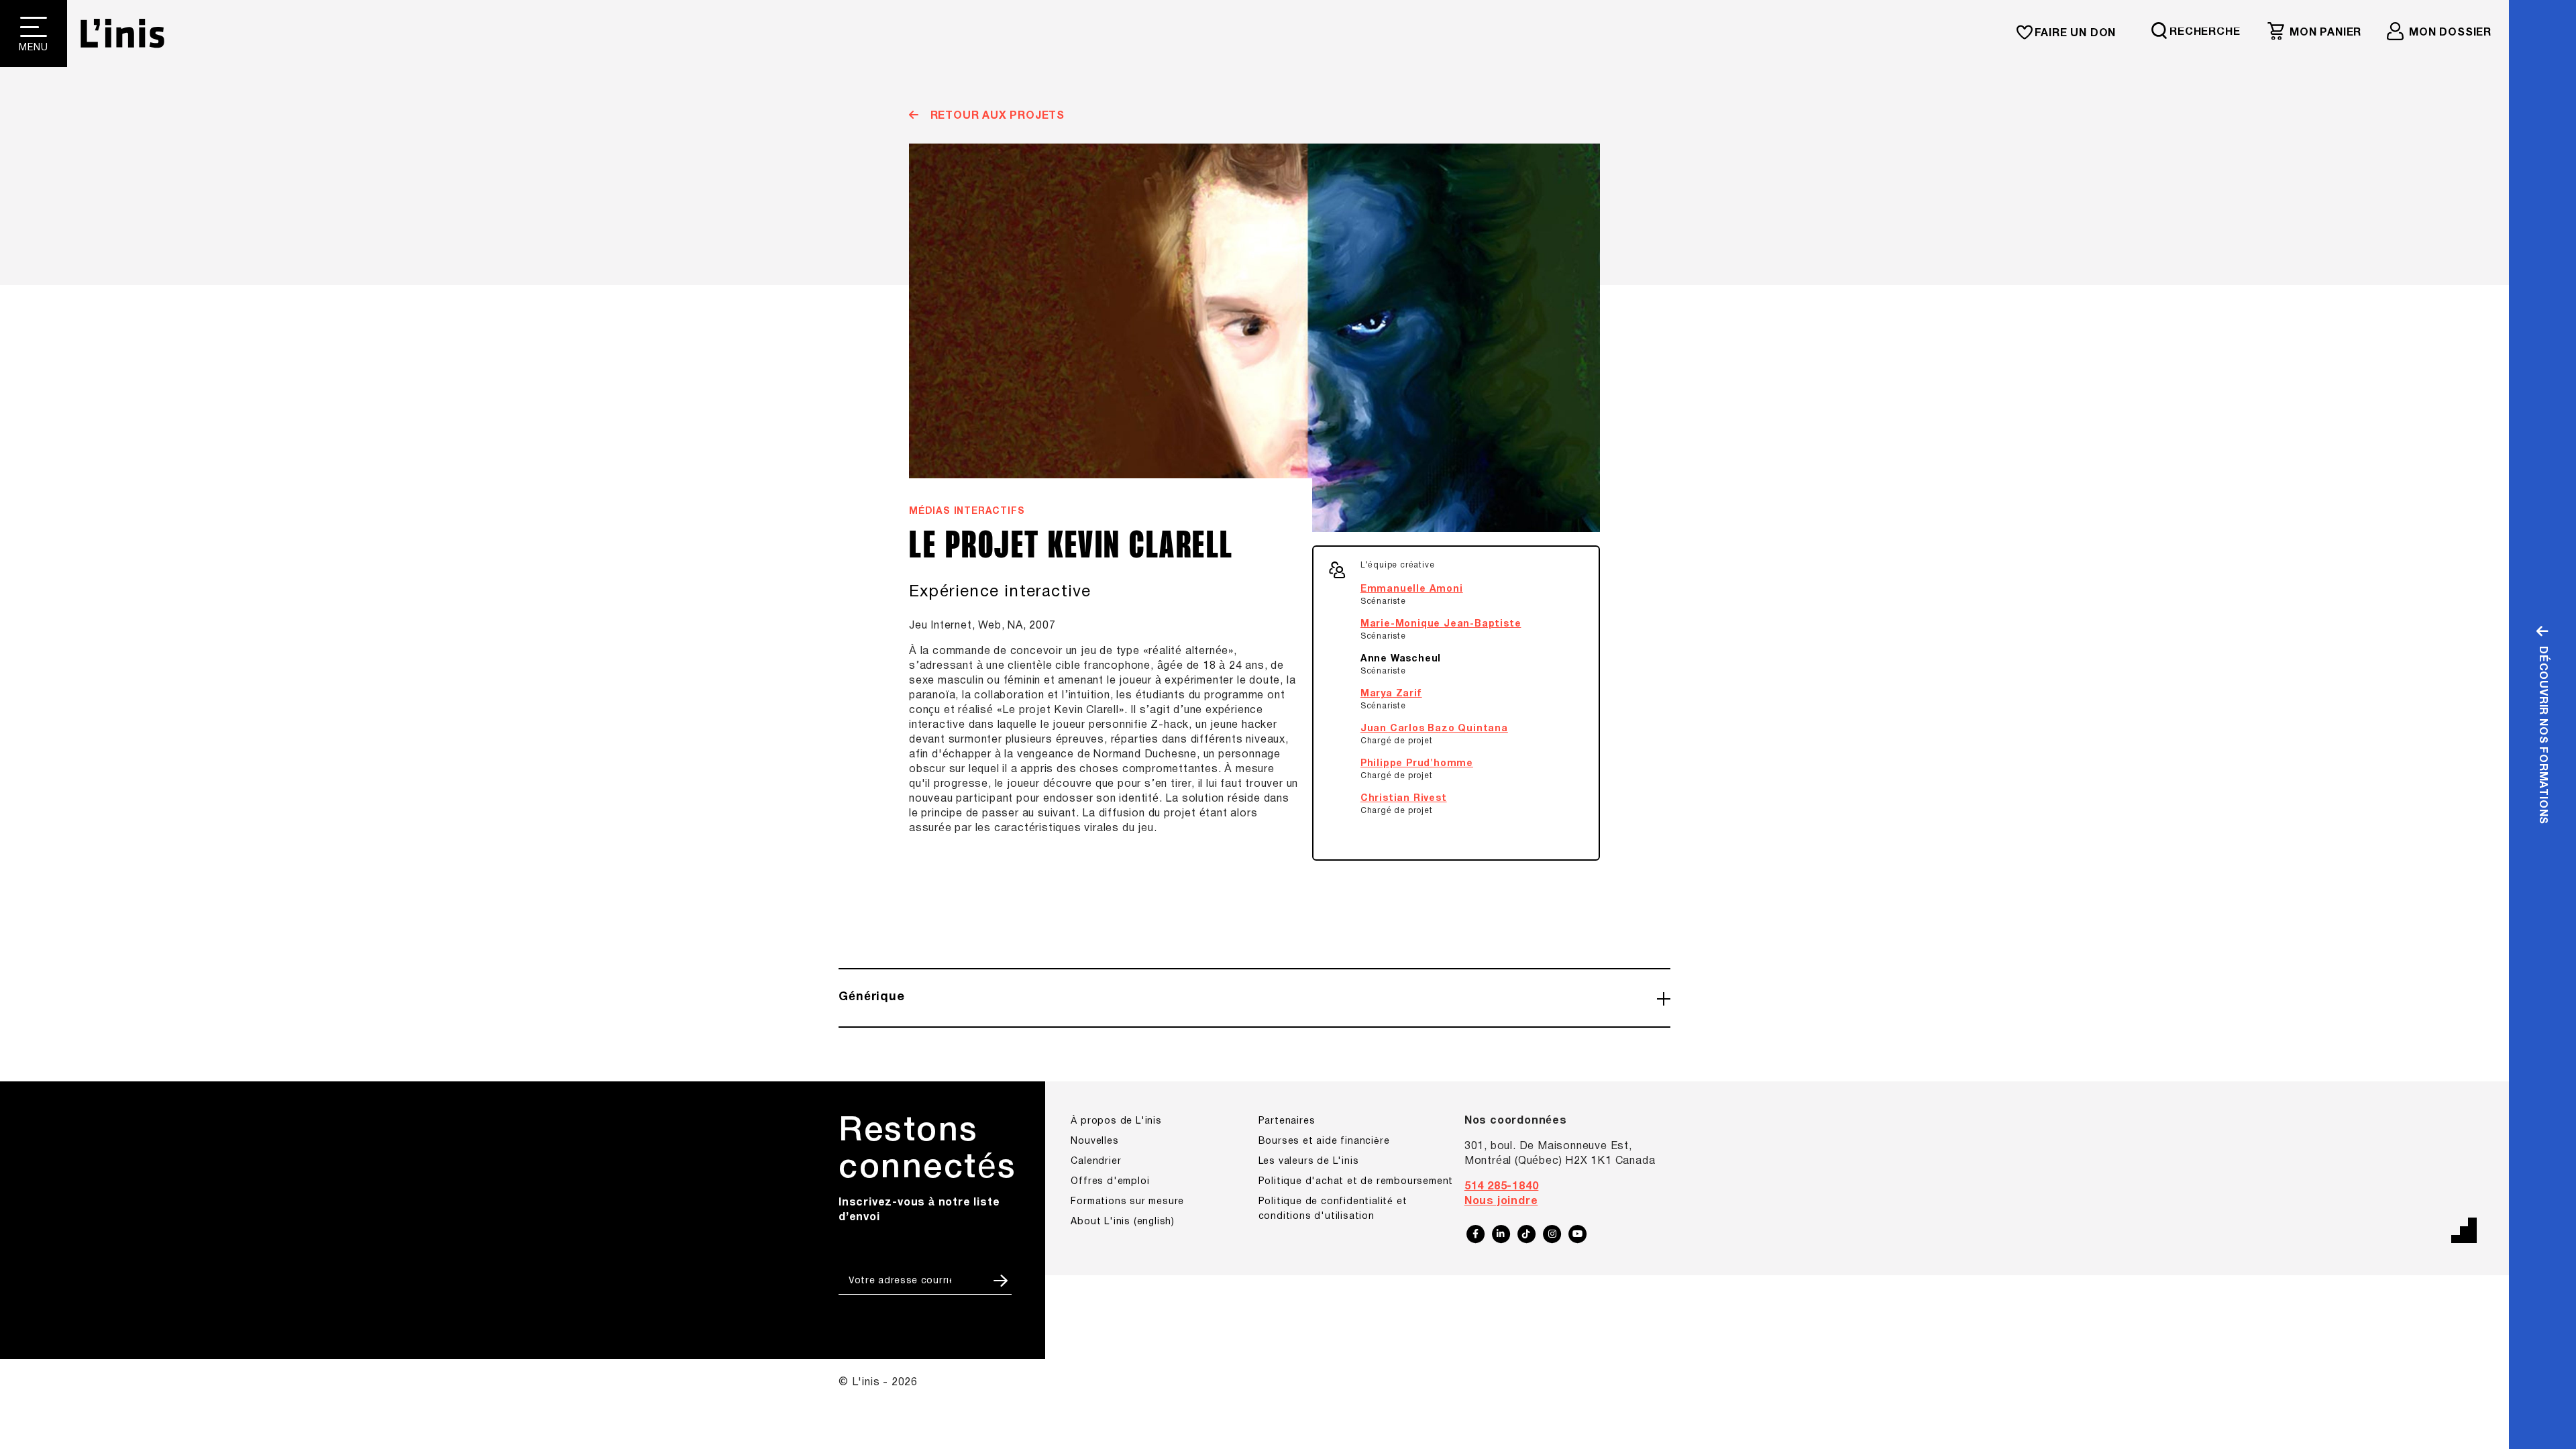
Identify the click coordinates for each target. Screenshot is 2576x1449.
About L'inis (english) (1123, 1222)
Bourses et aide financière (1324, 1141)
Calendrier (1096, 1162)
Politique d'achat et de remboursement (1356, 1182)
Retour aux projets (996, 116)
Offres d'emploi (1110, 1182)
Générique (872, 997)
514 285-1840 (1502, 1187)
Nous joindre (1501, 1201)
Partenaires (1287, 1121)
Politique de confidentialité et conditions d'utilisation (1333, 1209)
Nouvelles (1094, 1141)
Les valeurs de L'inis (1309, 1162)
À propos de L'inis (1116, 1121)
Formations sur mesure (1127, 1202)
